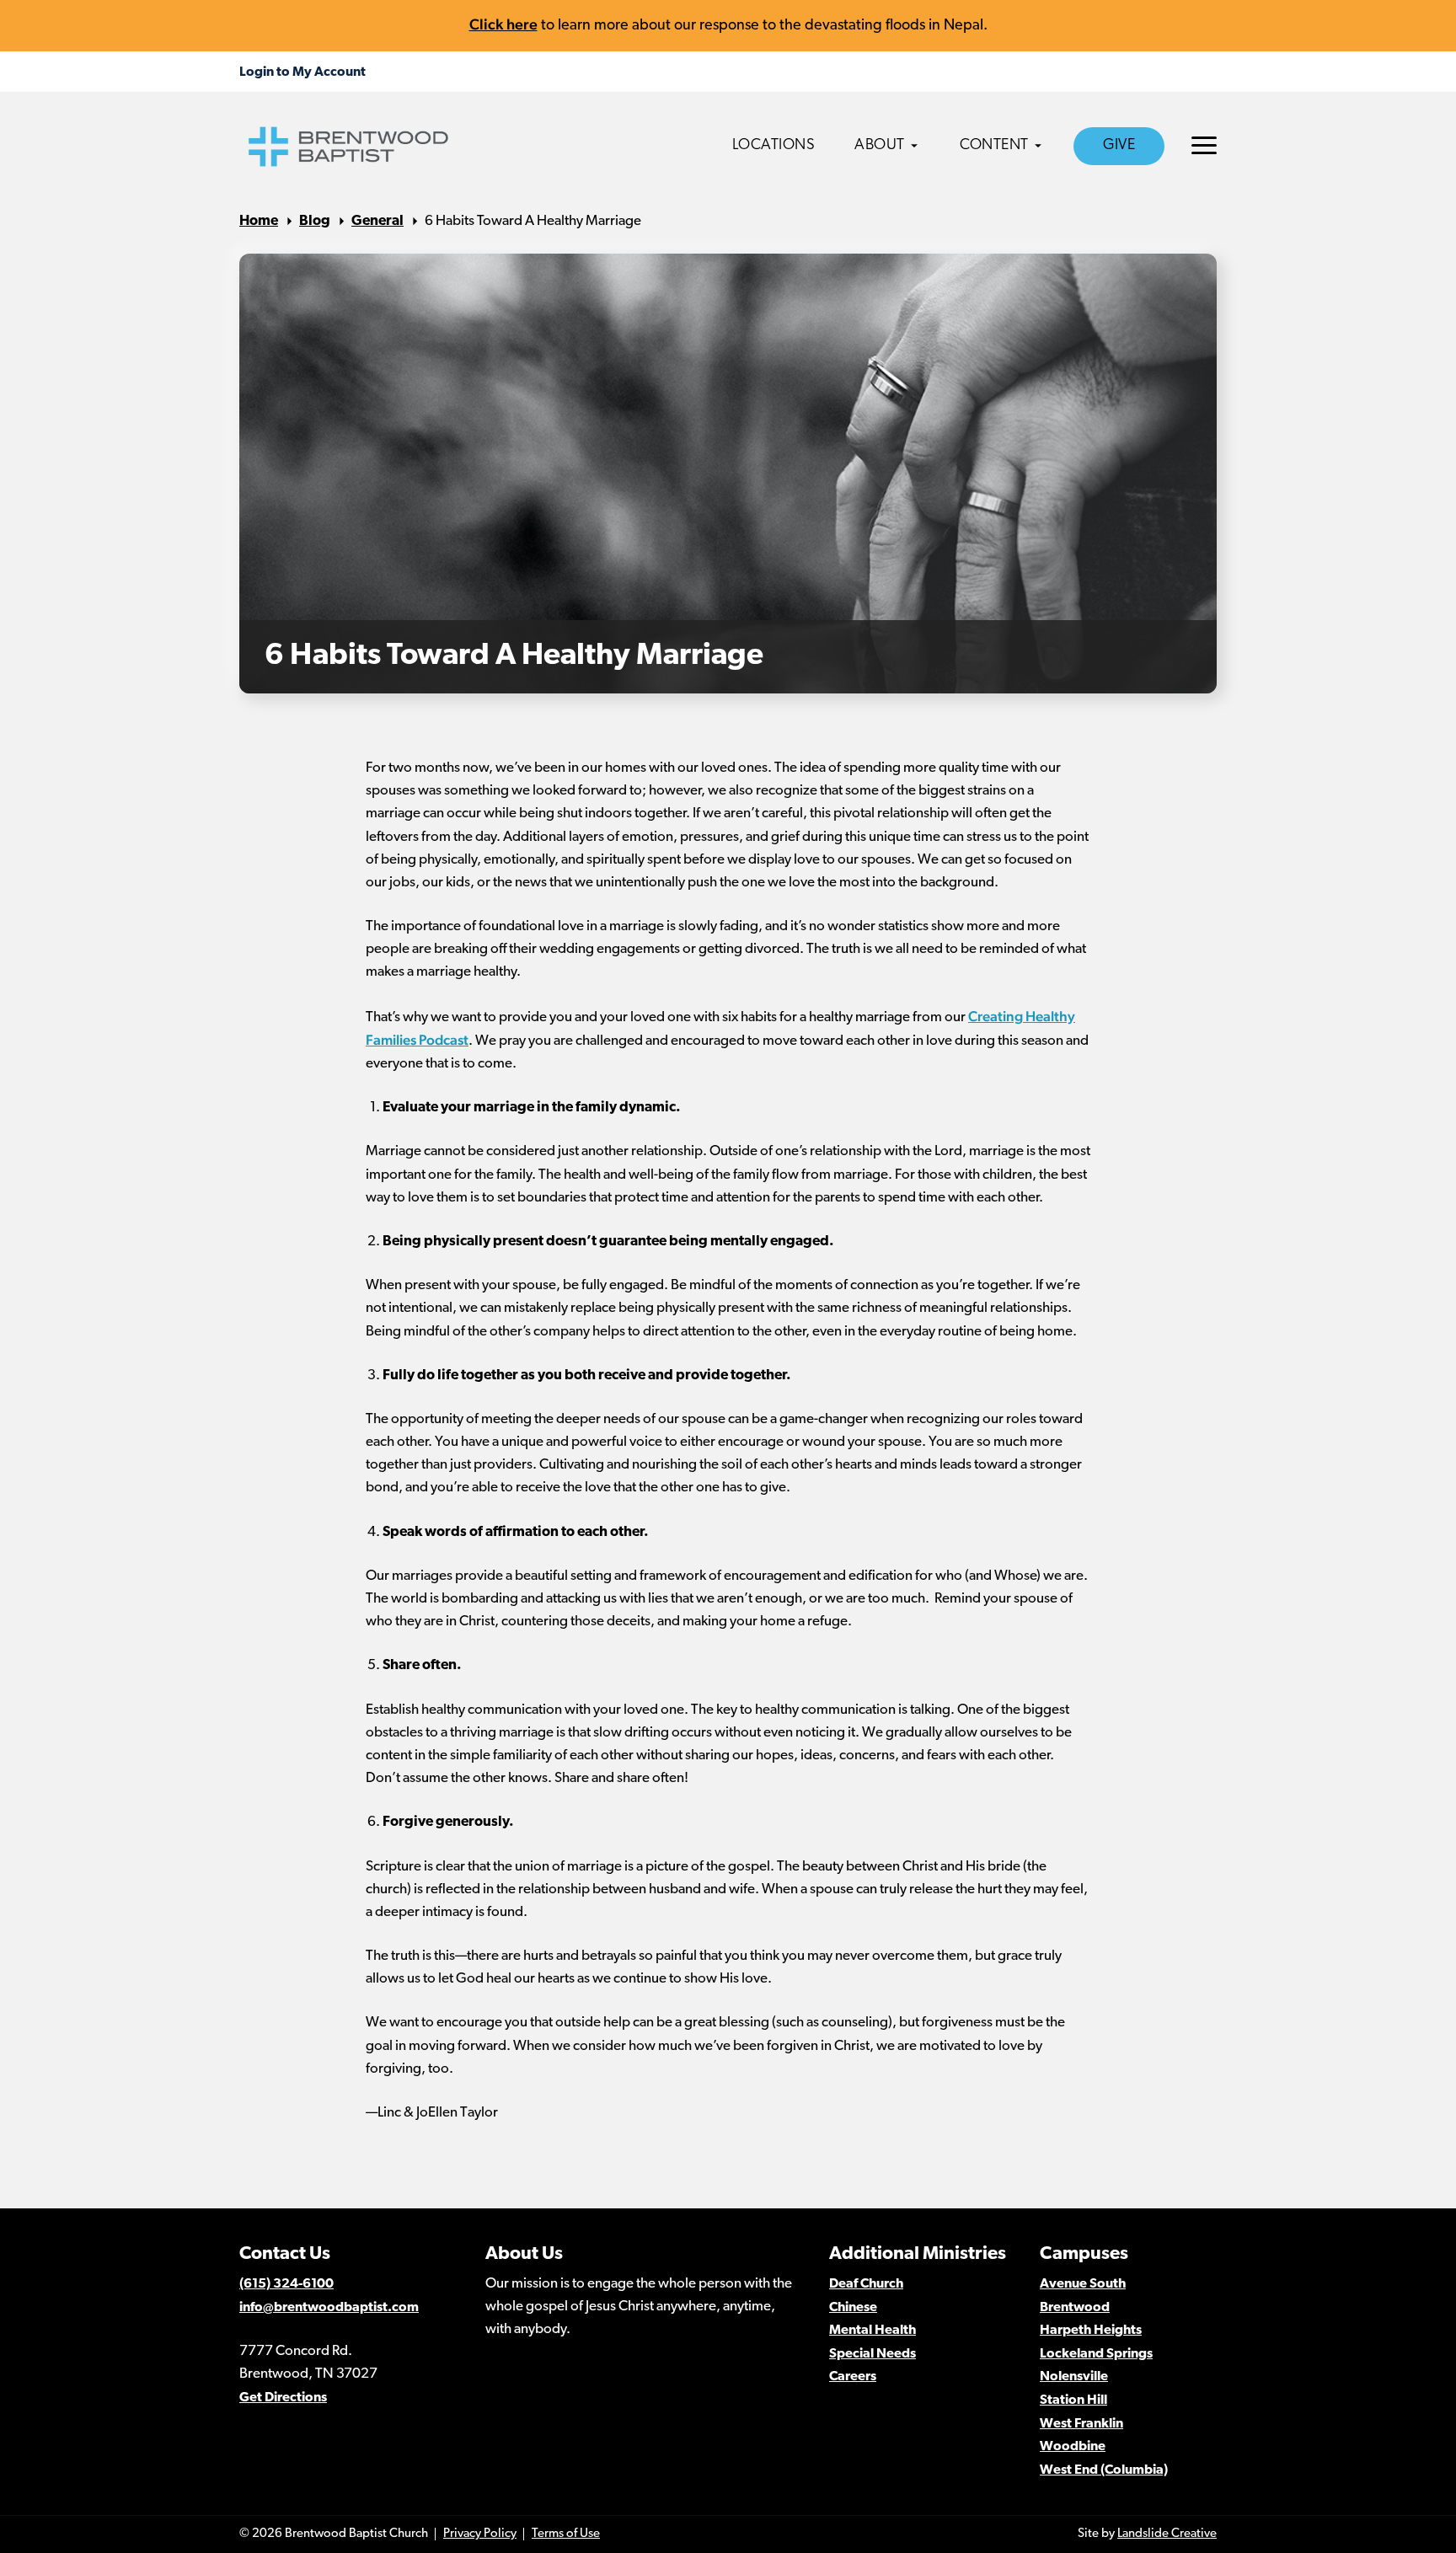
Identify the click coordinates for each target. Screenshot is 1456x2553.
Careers (853, 2377)
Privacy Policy (480, 2534)
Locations (774, 146)
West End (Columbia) (1104, 2470)
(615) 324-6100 (286, 2284)
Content (994, 146)
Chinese (853, 2308)
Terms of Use (566, 2534)
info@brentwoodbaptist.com (329, 2308)
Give (1119, 146)
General (377, 221)
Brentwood (1075, 2308)
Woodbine (1073, 2447)
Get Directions (283, 2398)
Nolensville (1074, 2377)
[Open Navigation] (1204, 145)
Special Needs (873, 2354)
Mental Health (873, 2331)
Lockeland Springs (1096, 2354)
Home (259, 221)
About (880, 146)
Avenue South (1083, 2284)
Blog (315, 221)
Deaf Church (866, 2284)
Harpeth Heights (1091, 2331)
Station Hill (1073, 2400)
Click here (503, 24)
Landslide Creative (1167, 2534)
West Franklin (1081, 2424)
